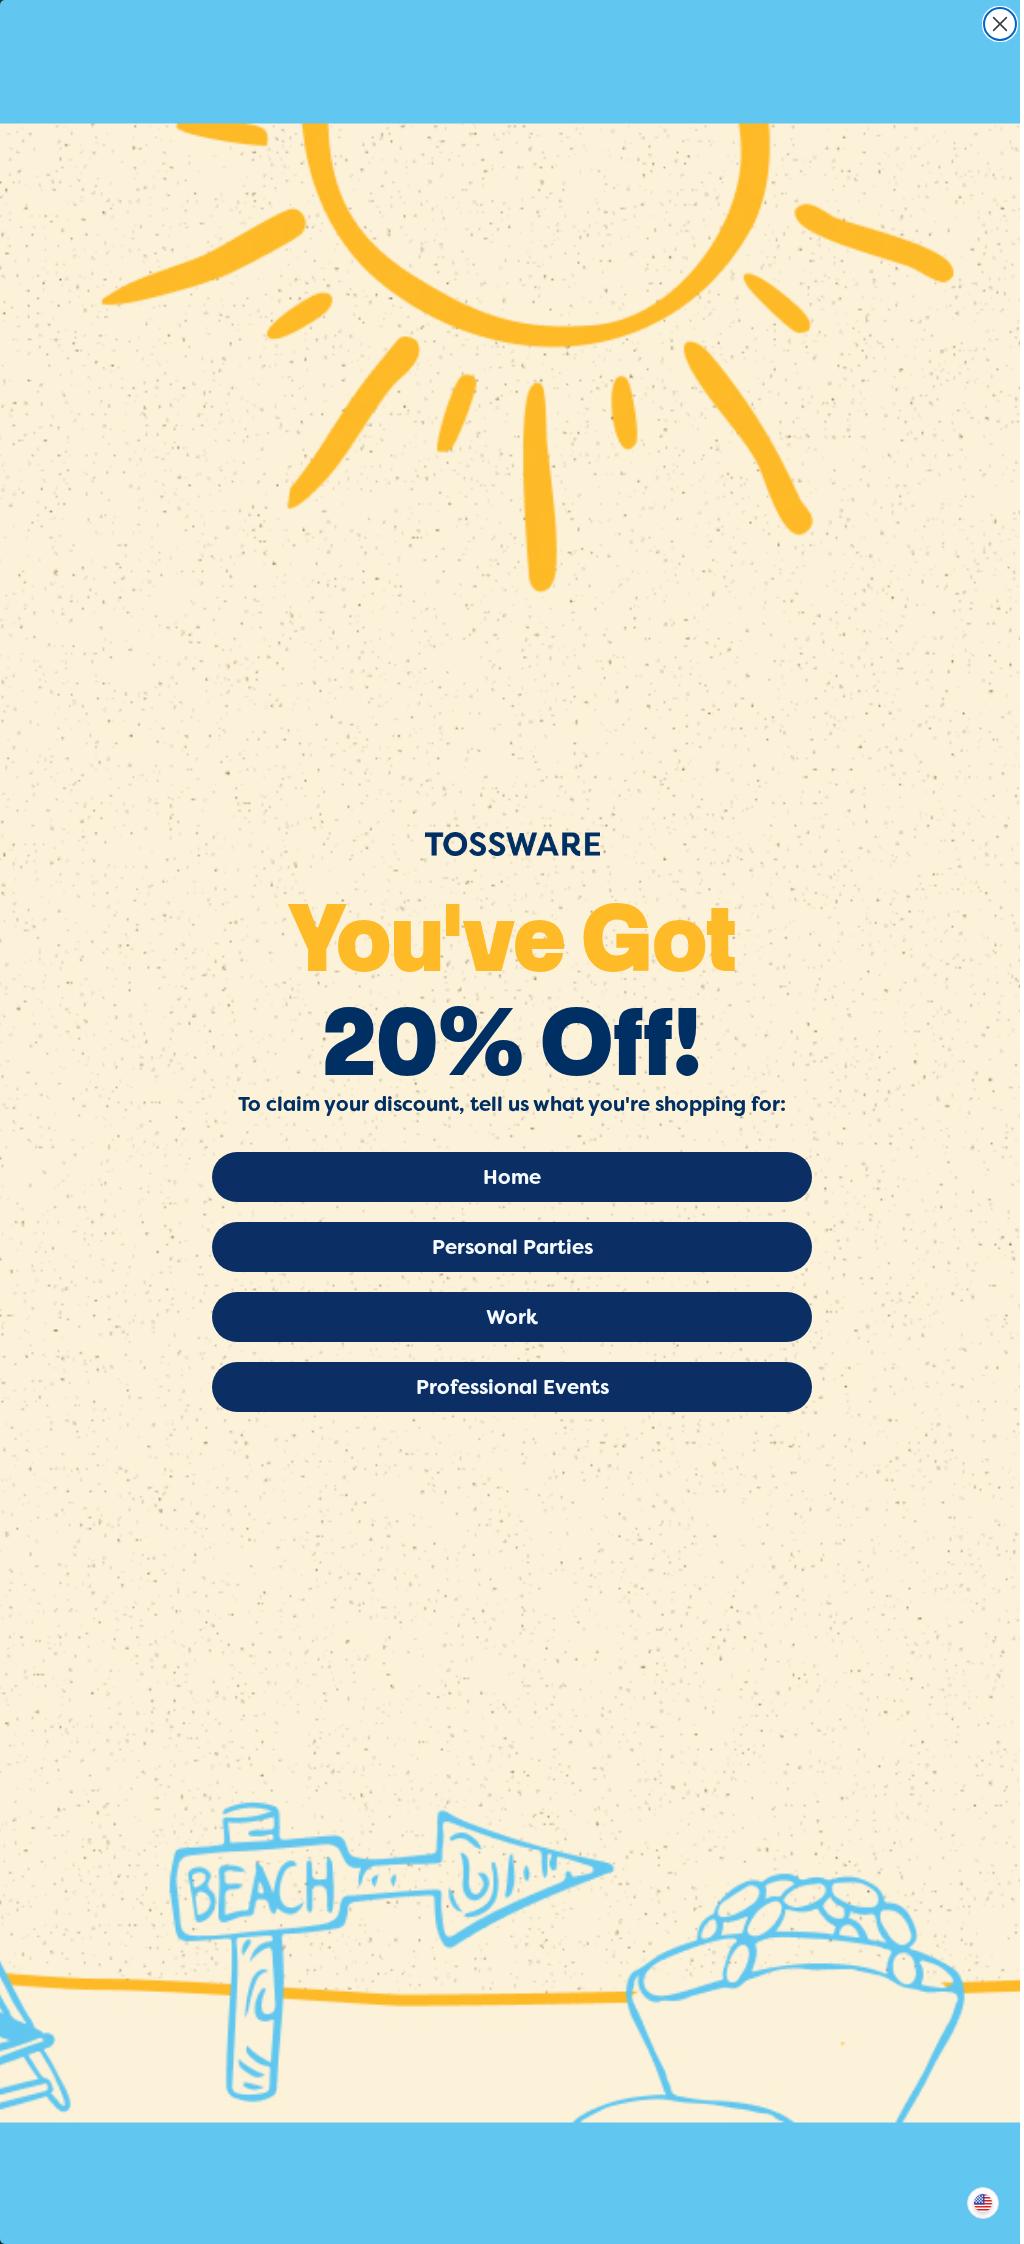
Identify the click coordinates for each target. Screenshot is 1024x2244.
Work (512, 1317)
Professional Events (512, 1387)
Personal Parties (512, 1247)
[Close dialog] (1000, 24)
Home (512, 1177)
